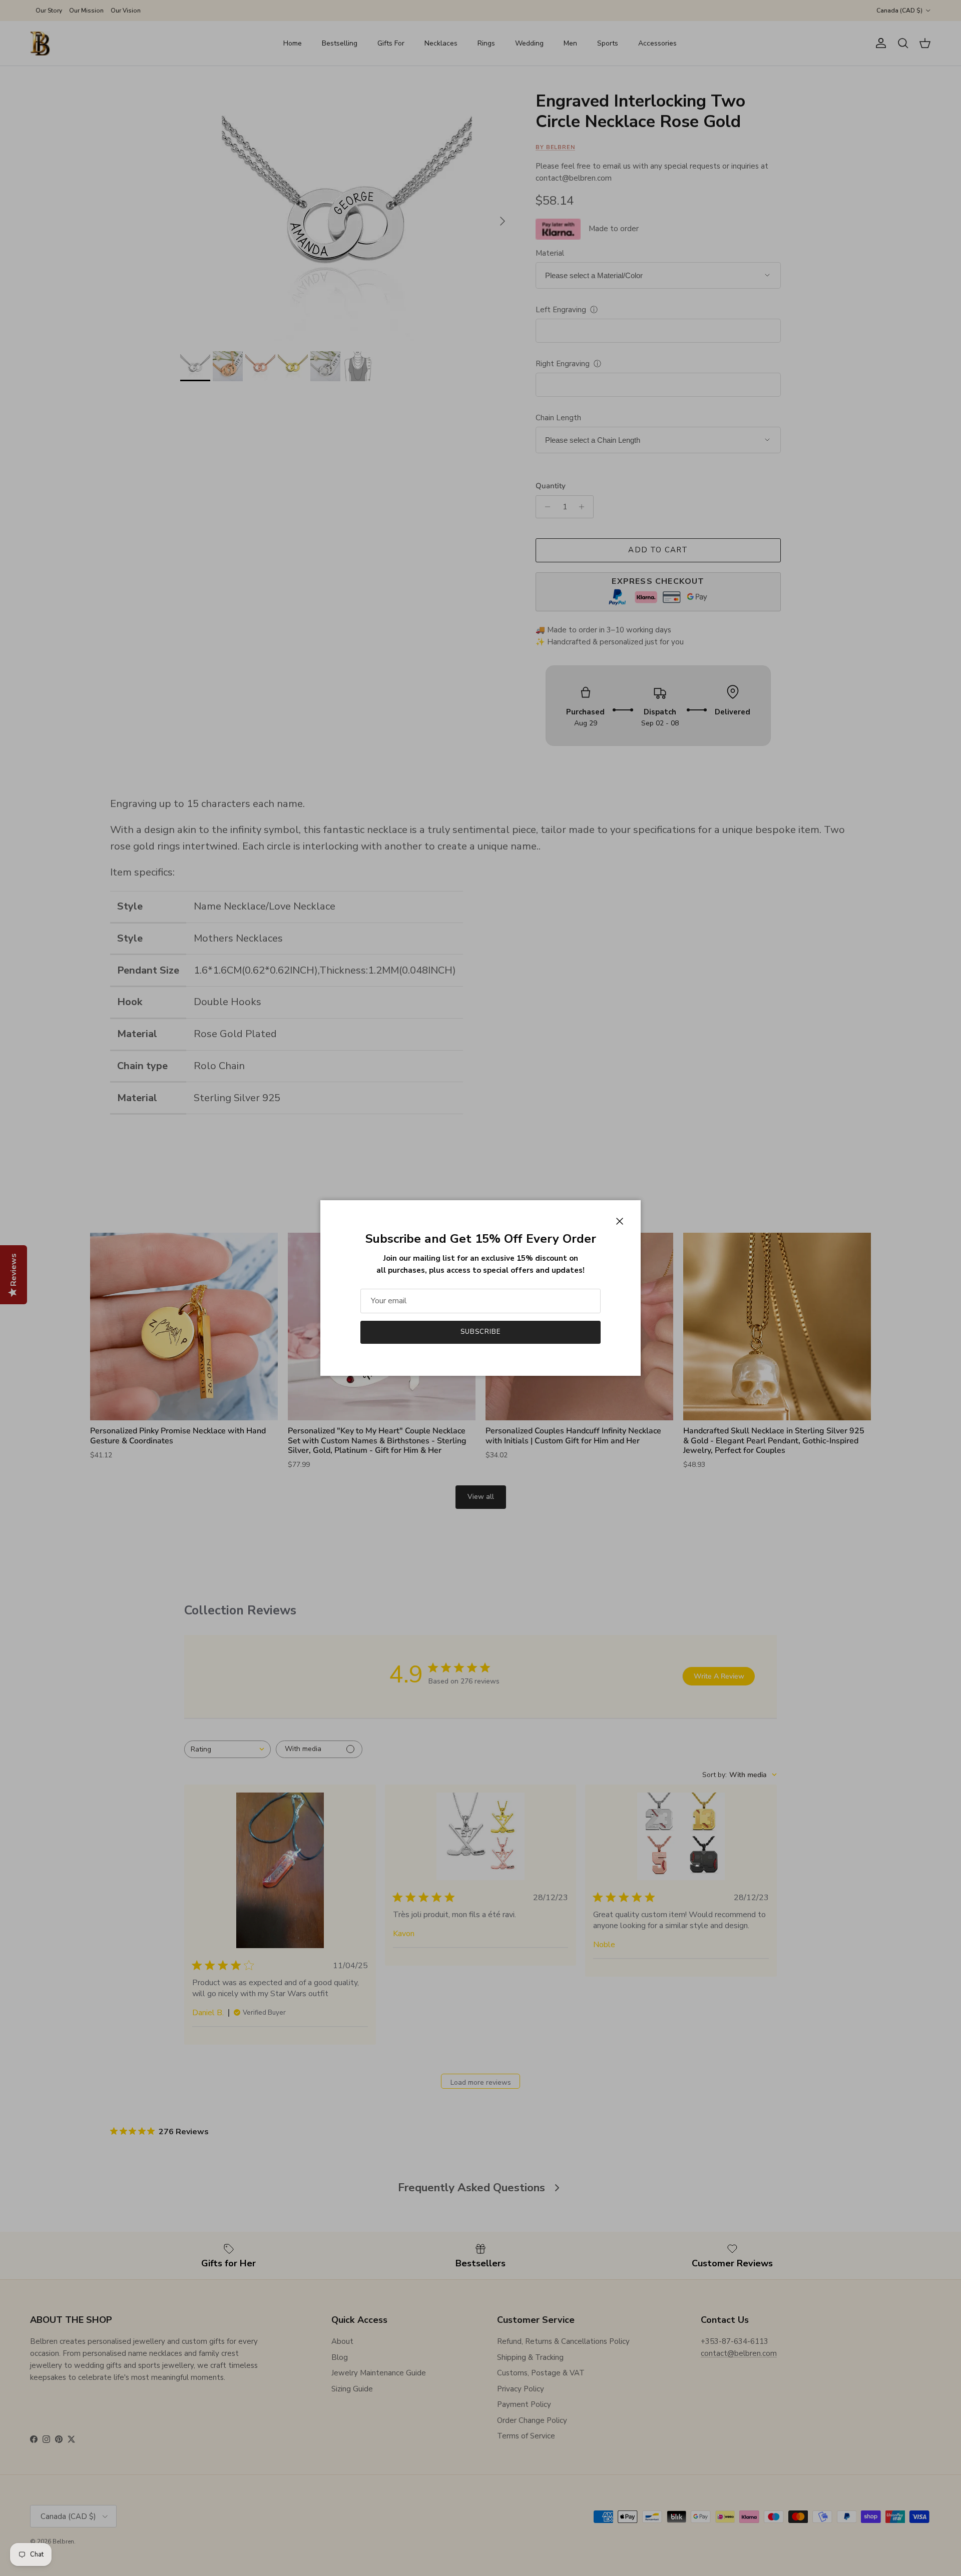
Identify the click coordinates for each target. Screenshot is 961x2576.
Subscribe (480, 1332)
